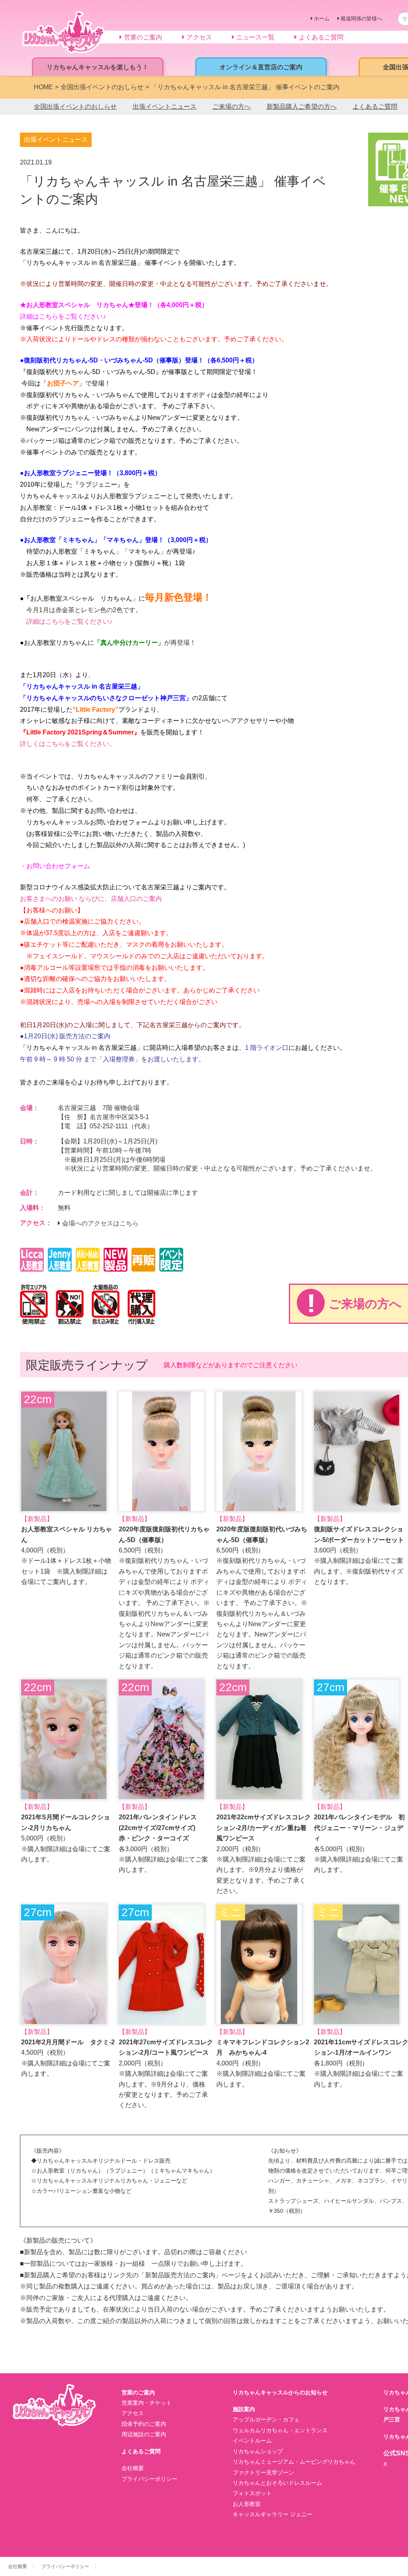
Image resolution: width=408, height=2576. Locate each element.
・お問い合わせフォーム (55, 866)
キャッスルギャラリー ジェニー (273, 2514)
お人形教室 (247, 2504)
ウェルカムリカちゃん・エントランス (280, 2430)
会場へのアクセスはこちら (100, 1223)
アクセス (133, 2413)
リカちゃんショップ (258, 2451)
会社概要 (133, 2468)
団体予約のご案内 (144, 2424)
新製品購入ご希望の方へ (302, 107)
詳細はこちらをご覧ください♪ (63, 316)
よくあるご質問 (375, 107)
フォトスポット (252, 2493)
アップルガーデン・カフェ (266, 2419)
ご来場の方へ (231, 107)
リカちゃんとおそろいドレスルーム (277, 2483)
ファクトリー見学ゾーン (263, 2472)
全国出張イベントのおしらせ (75, 107)
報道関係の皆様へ (361, 19)
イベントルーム (252, 2441)
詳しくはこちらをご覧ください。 (68, 744)
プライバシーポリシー (149, 2479)
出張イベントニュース (165, 107)
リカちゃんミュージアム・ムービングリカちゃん (294, 2462)
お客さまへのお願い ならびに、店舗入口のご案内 (91, 899)
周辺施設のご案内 (144, 2434)
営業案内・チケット (147, 2403)
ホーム (322, 19)
